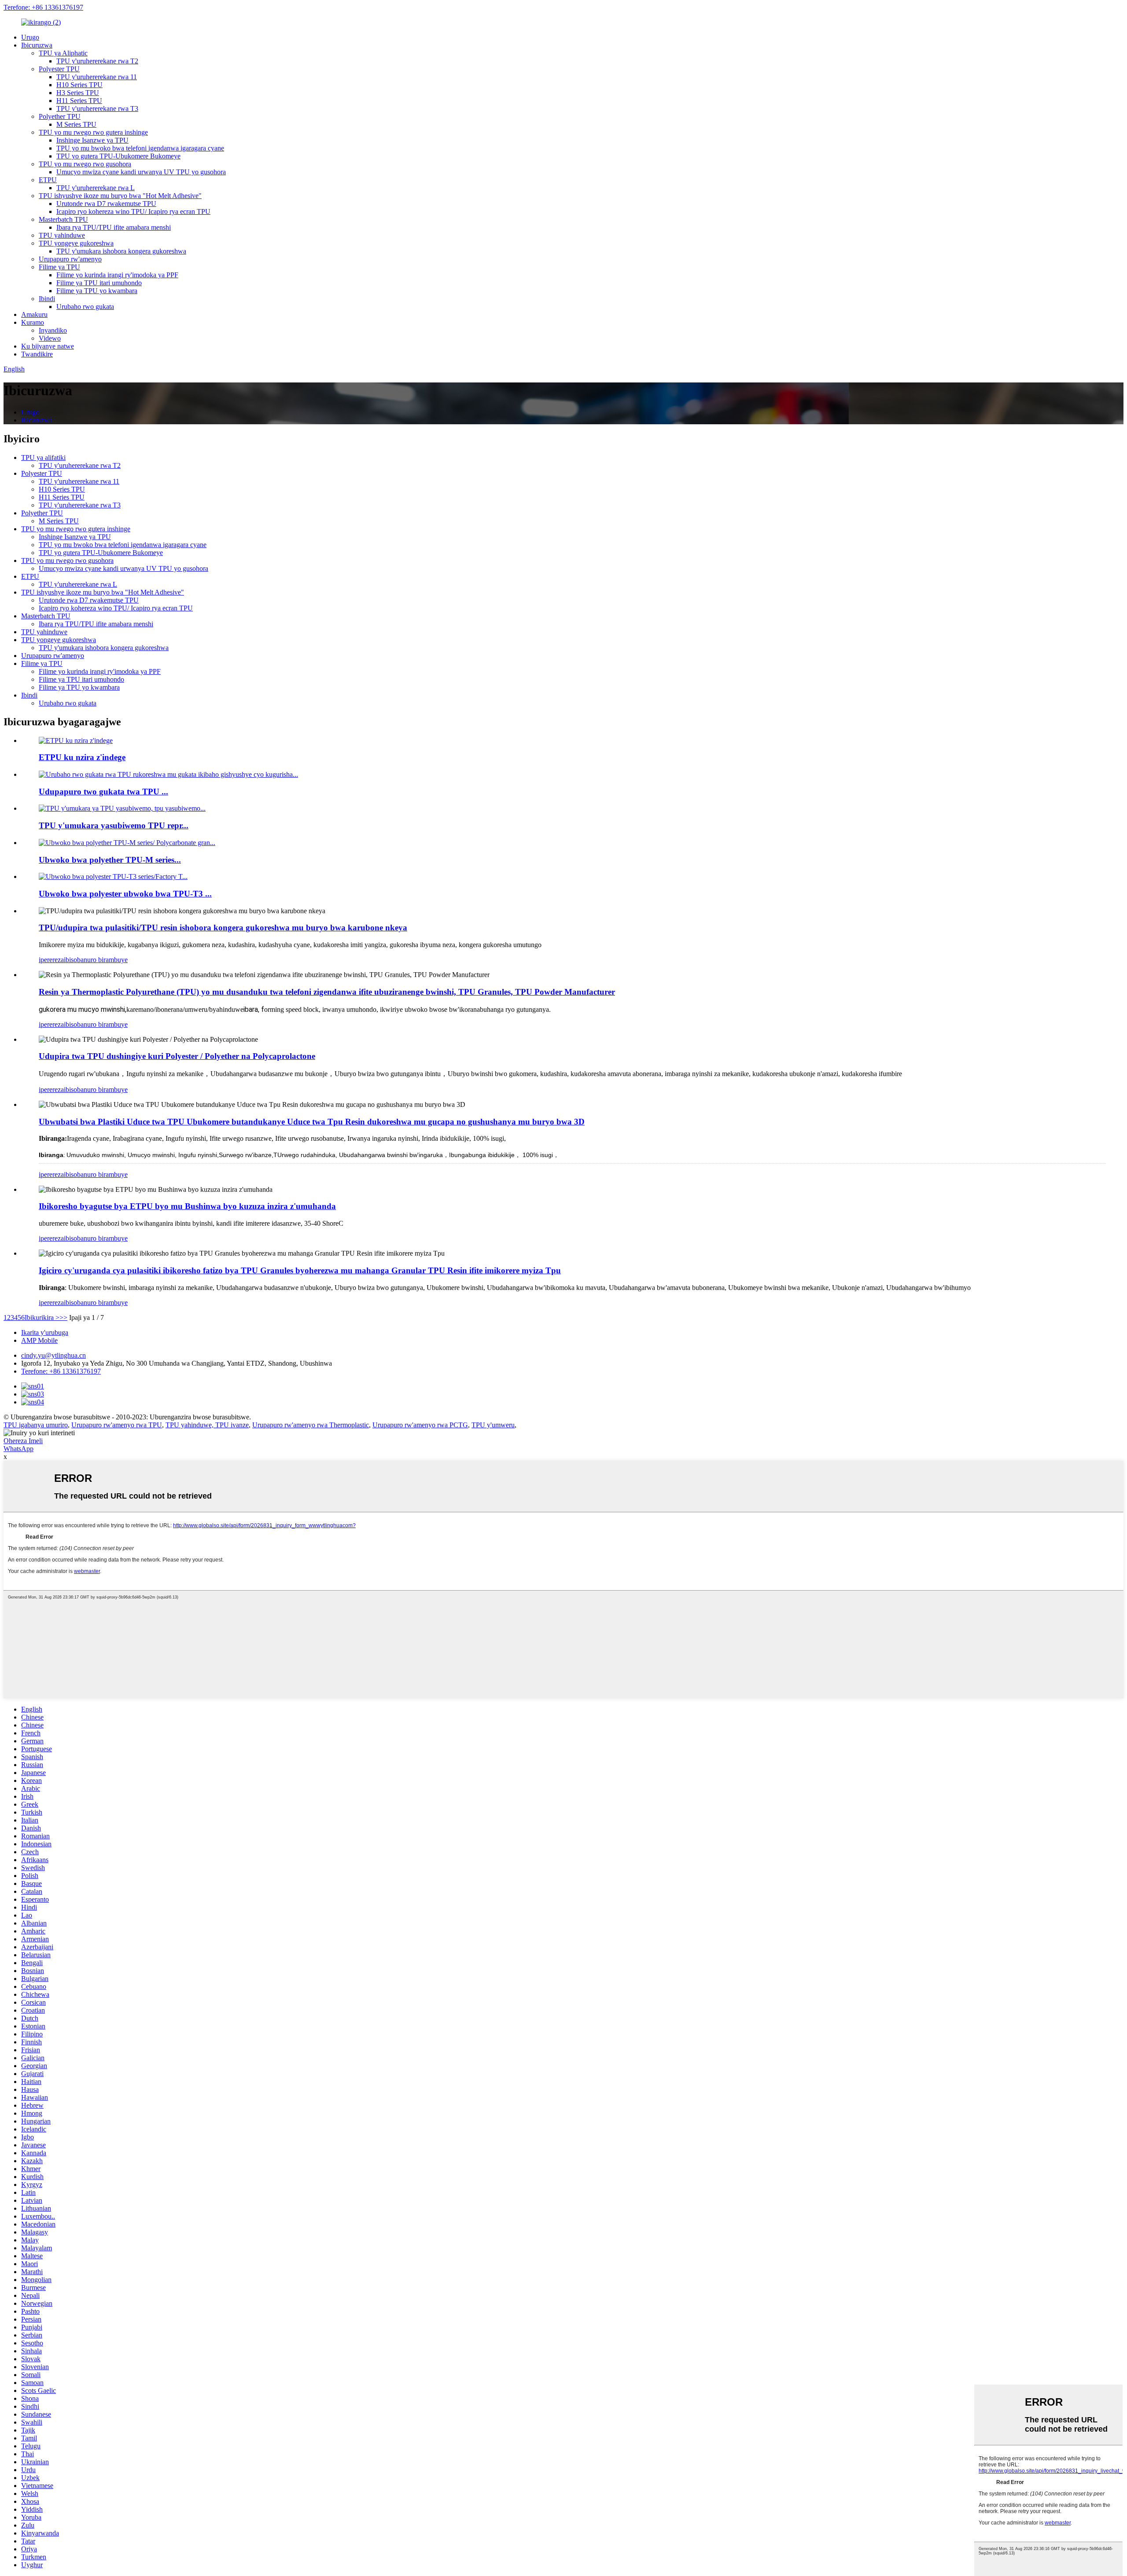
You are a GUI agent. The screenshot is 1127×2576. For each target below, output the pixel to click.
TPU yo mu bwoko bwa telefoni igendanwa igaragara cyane (140, 148)
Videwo (50, 338)
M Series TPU (76, 124)
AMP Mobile (39, 1340)
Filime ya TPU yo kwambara (97, 291)
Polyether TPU (60, 116)
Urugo (30, 37)
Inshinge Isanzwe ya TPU (92, 140)
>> (63, 1317)
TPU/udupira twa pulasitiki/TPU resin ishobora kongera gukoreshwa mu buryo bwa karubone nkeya (223, 928)
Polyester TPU (59, 69)
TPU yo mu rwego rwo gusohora (85, 164)
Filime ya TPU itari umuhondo (99, 283)
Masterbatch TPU (63, 219)
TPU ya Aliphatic (63, 53)
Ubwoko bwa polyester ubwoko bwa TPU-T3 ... (125, 894)
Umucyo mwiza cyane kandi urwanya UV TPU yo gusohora (141, 172)
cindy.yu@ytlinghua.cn (53, 1355)
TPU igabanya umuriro (36, 1425)
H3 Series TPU (78, 93)
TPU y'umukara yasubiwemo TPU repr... (114, 825)
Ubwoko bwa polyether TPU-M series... (110, 860)
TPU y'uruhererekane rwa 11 (97, 77)
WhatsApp (18, 1449)
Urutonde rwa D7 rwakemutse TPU (106, 204)
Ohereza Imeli (23, 1441)
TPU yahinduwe (62, 235)
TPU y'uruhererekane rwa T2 (97, 61)
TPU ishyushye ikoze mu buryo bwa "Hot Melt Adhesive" (120, 196)
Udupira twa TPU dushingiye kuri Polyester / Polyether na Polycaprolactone (177, 1056)
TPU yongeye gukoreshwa (76, 243)
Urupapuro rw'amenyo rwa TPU (117, 1425)
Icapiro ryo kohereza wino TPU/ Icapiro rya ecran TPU (133, 211)
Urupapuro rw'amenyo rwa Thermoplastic (311, 1425)
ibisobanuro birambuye (96, 960)
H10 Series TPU (79, 85)
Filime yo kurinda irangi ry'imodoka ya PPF (117, 275)
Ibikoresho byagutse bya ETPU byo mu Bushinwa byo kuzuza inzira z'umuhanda (187, 1206)
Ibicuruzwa (37, 45)
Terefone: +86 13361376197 (43, 7)
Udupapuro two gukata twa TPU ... (103, 792)
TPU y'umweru (493, 1425)
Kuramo (33, 322)
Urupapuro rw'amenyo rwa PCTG (420, 1425)
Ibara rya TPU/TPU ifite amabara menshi (114, 227)
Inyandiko (53, 330)
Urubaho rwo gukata (85, 307)
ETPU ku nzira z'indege (82, 757)
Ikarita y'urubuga (45, 1332)
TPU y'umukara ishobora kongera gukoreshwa (121, 251)
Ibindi (47, 299)
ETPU (48, 180)
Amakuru (34, 314)
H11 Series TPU (79, 101)
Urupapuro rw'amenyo (70, 259)
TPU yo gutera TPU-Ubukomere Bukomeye (118, 156)
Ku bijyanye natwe (48, 346)
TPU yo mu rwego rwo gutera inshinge (93, 132)
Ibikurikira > (42, 1317)
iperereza (51, 960)
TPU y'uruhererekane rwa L (96, 188)
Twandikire (37, 354)
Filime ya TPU (59, 267)
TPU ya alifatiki (43, 458)
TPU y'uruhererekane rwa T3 (97, 108)
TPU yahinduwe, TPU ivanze (207, 1425)
